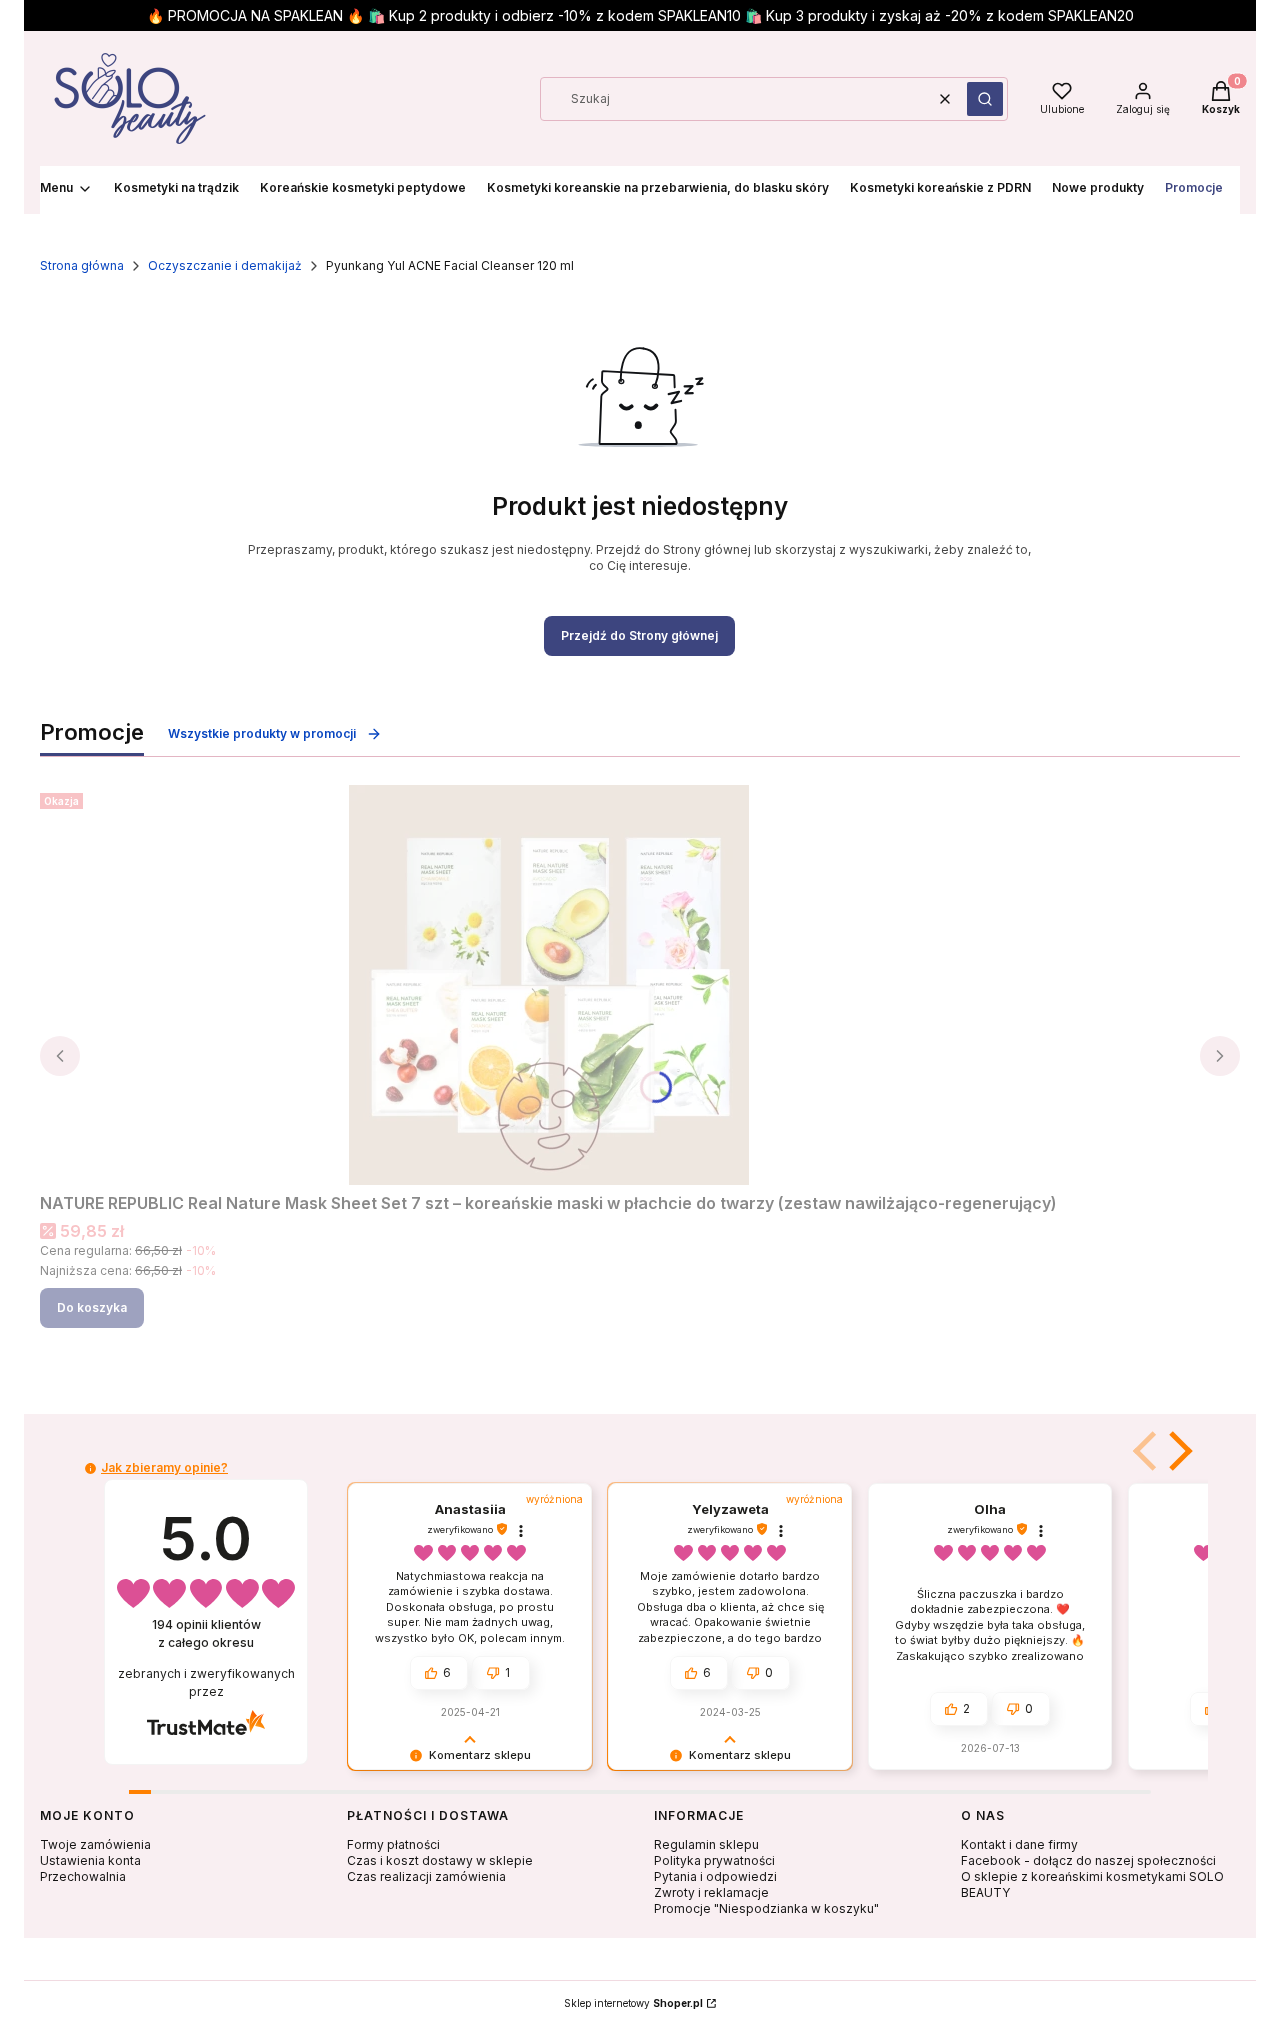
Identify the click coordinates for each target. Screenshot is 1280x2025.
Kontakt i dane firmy (1019, 1844)
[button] (985, 99)
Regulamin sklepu (706, 1844)
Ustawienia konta (90, 1860)
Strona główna (82, 265)
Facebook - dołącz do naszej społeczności (1088, 1860)
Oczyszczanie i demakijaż (225, 265)
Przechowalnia (83, 1876)
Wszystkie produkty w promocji (262, 733)
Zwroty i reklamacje (711, 1892)
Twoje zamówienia (95, 1844)
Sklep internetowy (633, 2003)
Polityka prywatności (714, 1860)
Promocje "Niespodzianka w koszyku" (766, 1908)
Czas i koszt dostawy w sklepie (440, 1860)
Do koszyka (92, 1307)
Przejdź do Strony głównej (639, 635)
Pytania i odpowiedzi (715, 1876)
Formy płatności (393, 1844)
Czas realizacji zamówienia (426, 1876)
